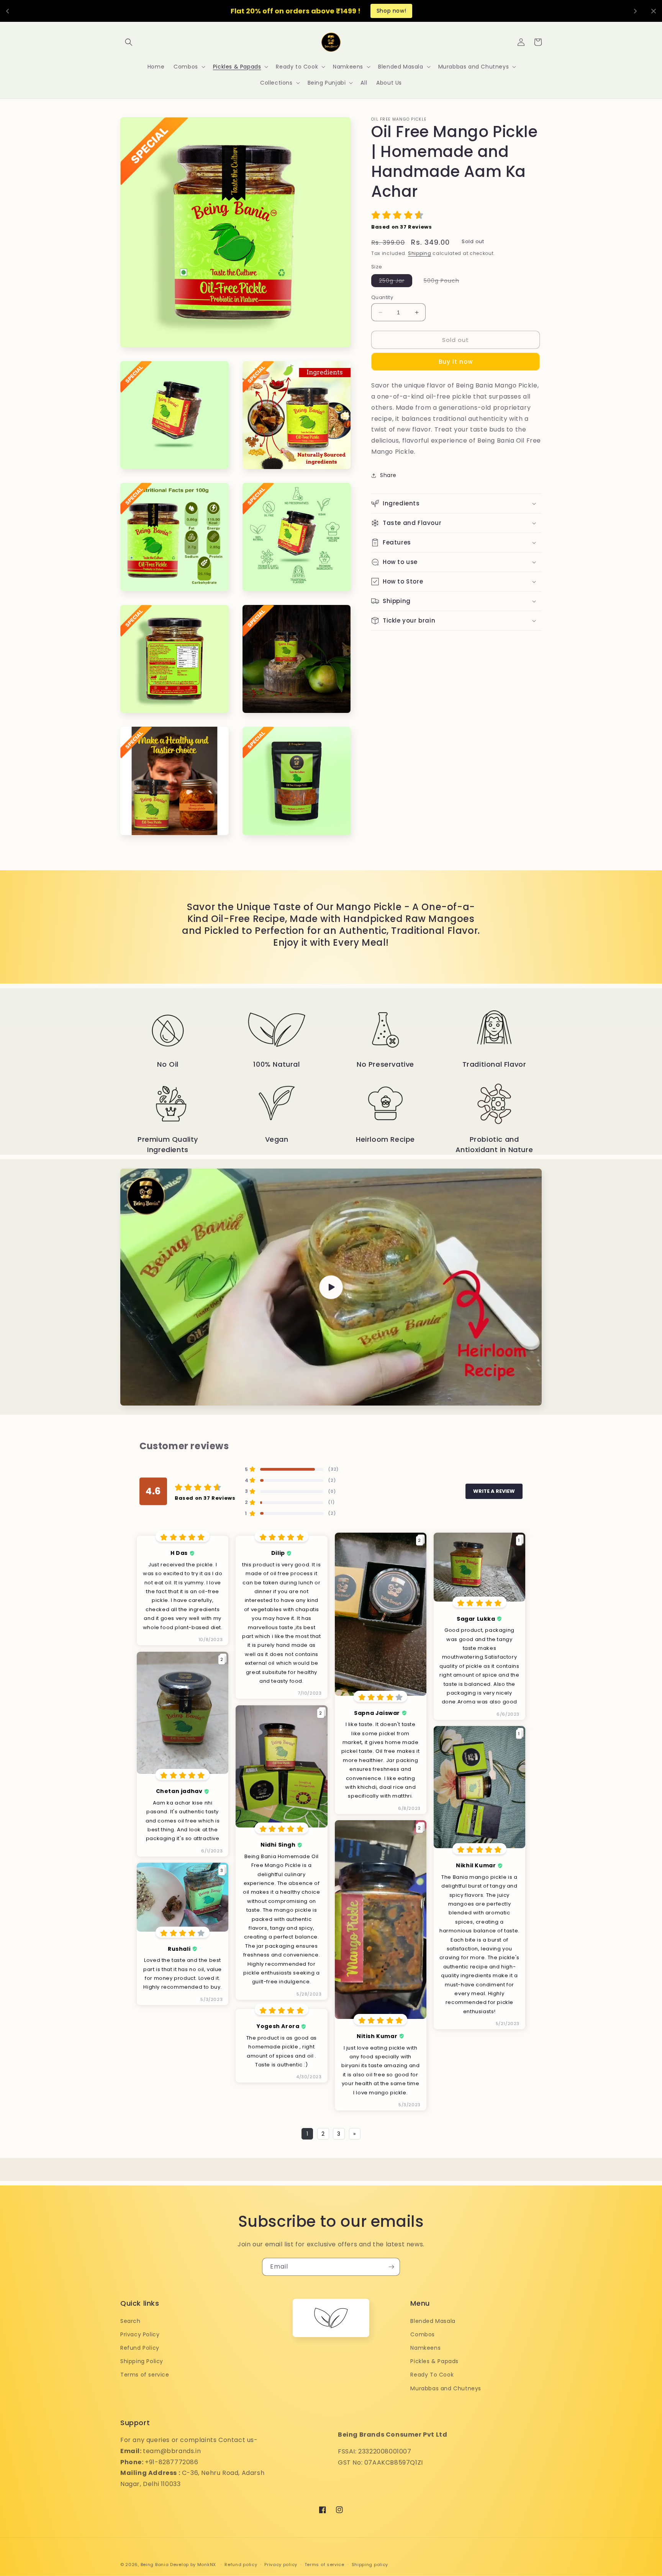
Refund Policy (140, 2348)
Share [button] (388, 475)
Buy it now (456, 362)
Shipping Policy (142, 2361)
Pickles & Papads (434, 2361)
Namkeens (425, 2348)
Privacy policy (281, 2565)
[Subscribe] (391, 2267)
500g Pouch (445, 282)
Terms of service (145, 2375)
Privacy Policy (140, 2334)
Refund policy (241, 2565)
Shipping (420, 253)
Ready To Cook (432, 2375)
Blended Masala (433, 2321)
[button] (129, 42)
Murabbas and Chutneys (446, 2388)
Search (130, 2321)
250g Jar (396, 282)
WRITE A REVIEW (494, 1491)
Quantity (382, 297)
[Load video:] (331, 1287)
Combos (423, 2334)
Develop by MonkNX (194, 2565)
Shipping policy (370, 2565)
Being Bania (155, 2565)
